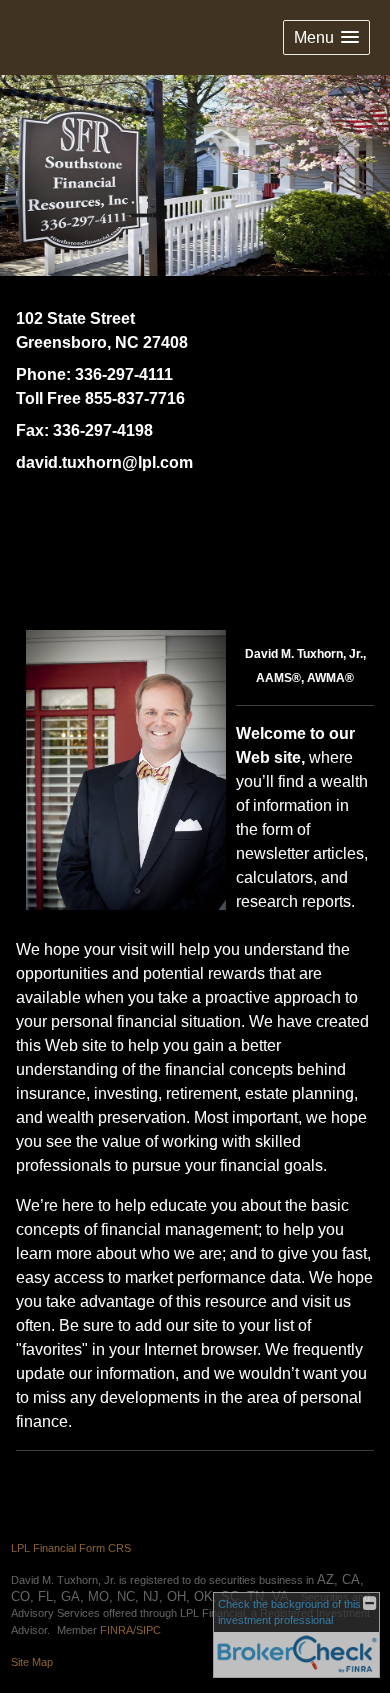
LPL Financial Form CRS (71, 1548)
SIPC (148, 1630)
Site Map (32, 1662)
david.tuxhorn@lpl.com (104, 462)
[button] (326, 37)
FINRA (116, 1630)
